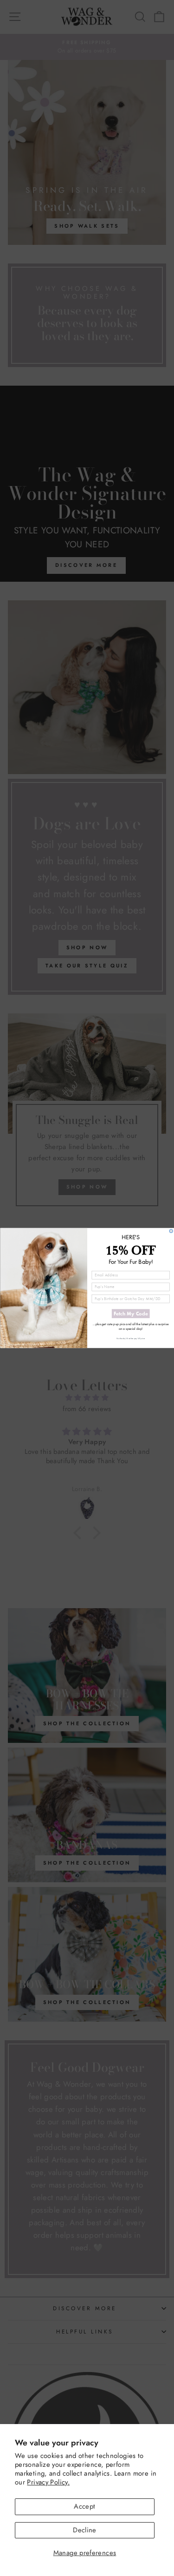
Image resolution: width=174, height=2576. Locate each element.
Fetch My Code (130, 1314)
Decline (85, 2530)
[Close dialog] (171, 1231)
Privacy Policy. (48, 2482)
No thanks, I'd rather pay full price (131, 1339)
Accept (84, 2506)
